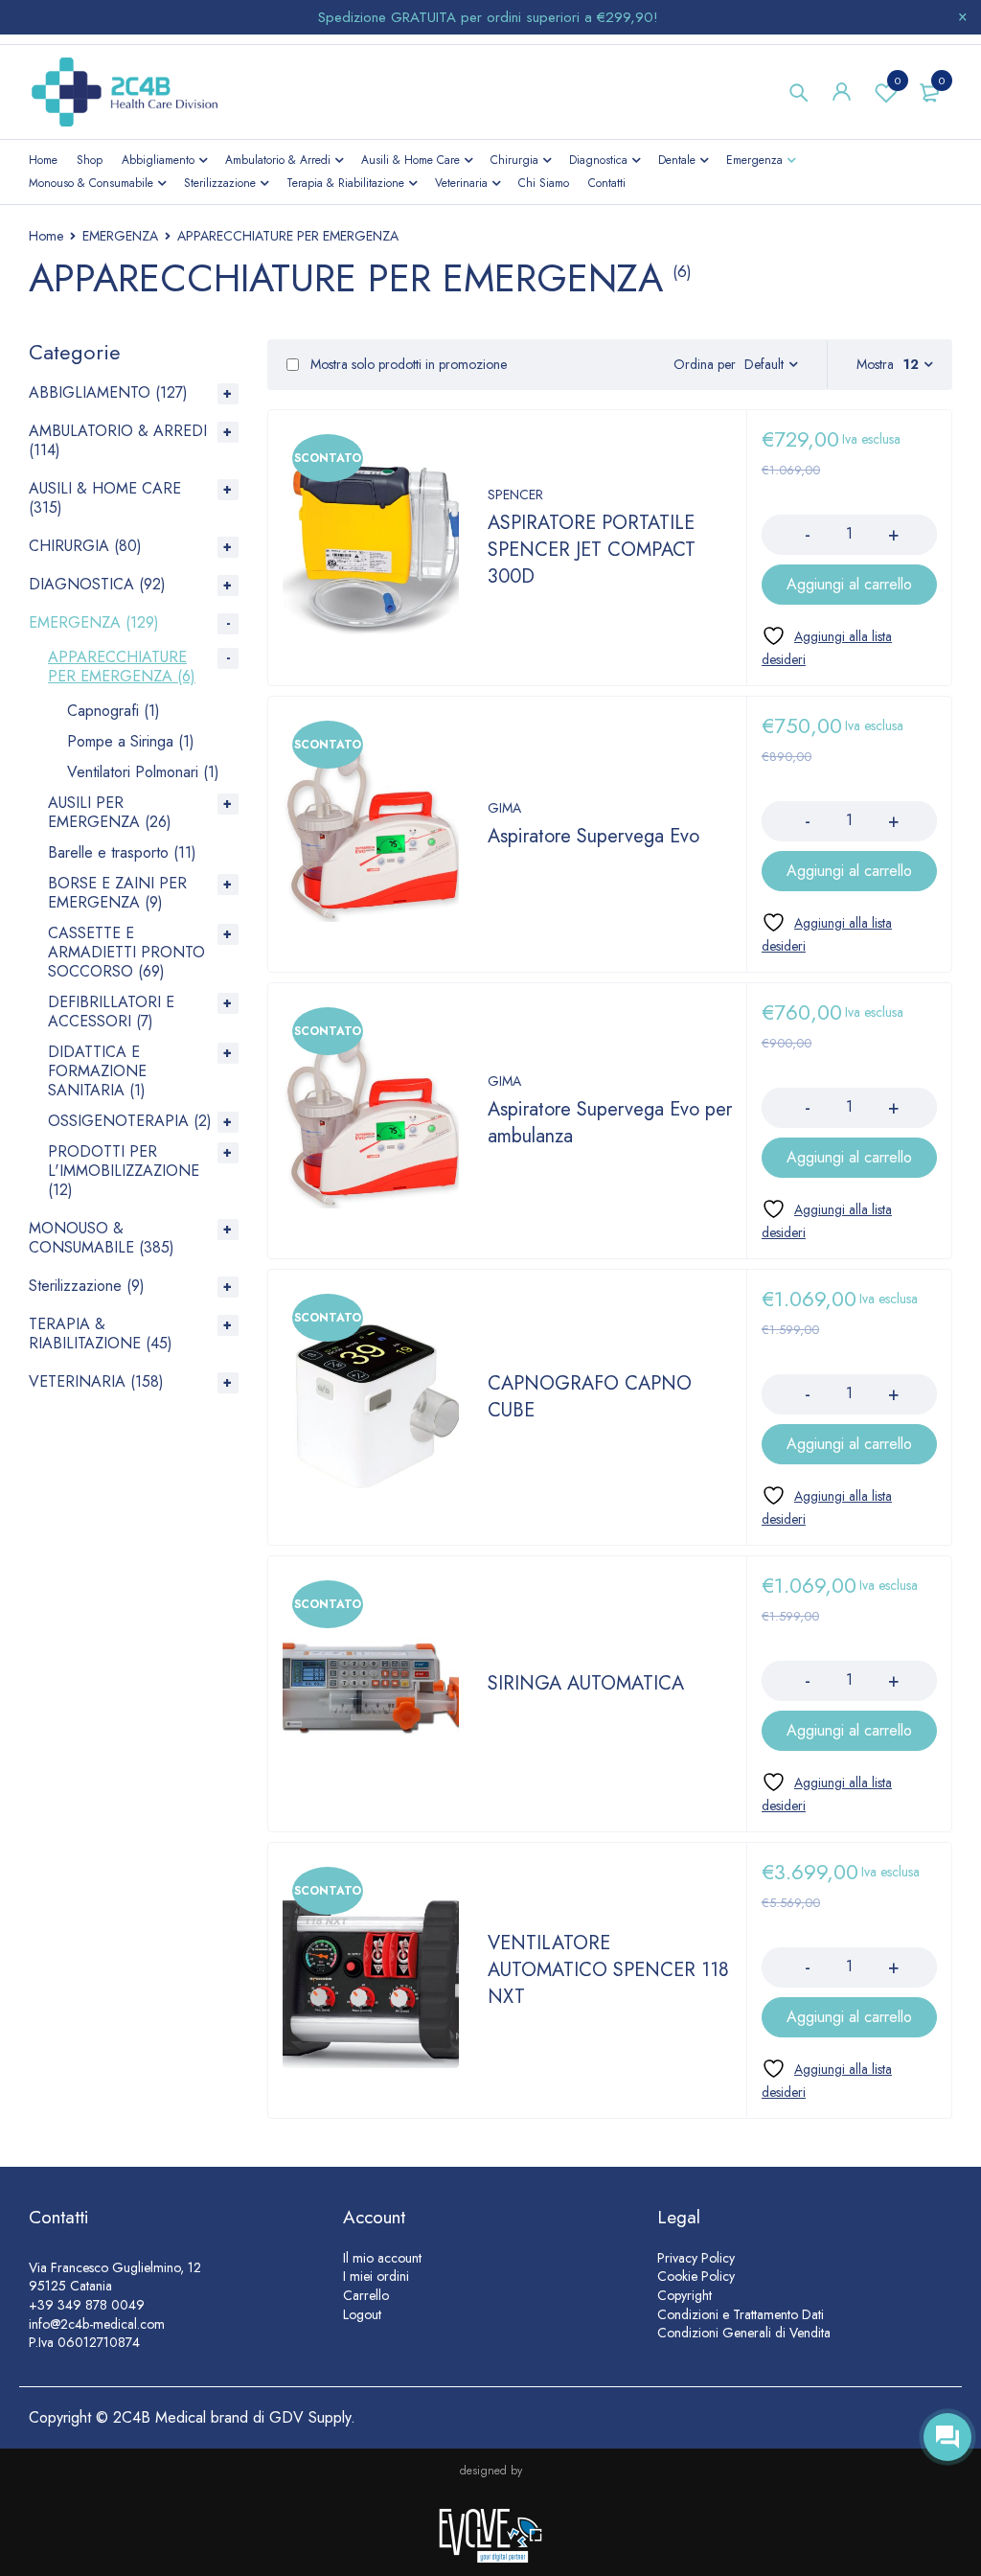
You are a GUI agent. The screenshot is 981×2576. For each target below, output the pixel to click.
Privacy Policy (696, 2258)
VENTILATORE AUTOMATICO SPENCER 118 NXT (608, 1970)
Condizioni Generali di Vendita (744, 2333)
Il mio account (382, 2258)
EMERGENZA (120, 236)
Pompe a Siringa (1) (131, 741)
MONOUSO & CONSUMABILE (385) (102, 1238)
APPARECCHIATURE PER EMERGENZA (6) (122, 667)
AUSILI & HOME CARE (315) (105, 498)
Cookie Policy (696, 2276)
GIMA (504, 808)
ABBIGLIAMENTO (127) (108, 392)
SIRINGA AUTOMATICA (586, 1683)
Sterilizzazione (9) (87, 1286)
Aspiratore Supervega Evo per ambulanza (610, 1123)
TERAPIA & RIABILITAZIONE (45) (101, 1334)
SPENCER (515, 494)
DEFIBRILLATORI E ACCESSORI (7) (111, 1012)
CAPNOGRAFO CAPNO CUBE (590, 1397)
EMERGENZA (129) (94, 622)
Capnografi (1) (114, 711)
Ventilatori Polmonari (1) (143, 772)
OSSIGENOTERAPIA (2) (130, 1121)
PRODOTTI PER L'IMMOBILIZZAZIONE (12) (124, 1171)
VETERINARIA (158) (96, 1381)
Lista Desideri (898, 80)
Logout (362, 2314)
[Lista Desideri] (837, 647)
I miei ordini (376, 2276)
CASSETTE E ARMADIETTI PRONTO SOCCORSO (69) (126, 952)
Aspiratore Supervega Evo (593, 836)
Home (46, 236)
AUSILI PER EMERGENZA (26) (110, 812)
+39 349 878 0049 (87, 2305)
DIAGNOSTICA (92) (97, 584)
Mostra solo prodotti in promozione (407, 364)
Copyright (684, 2295)
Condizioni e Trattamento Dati (741, 2314)
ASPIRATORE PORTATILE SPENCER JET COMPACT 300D (592, 550)
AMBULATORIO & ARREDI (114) (118, 440)
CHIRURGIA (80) (85, 546)
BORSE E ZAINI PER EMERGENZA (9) (117, 893)
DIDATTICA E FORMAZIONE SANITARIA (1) (97, 1071)
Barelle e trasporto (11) (122, 852)
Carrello (366, 2295)
